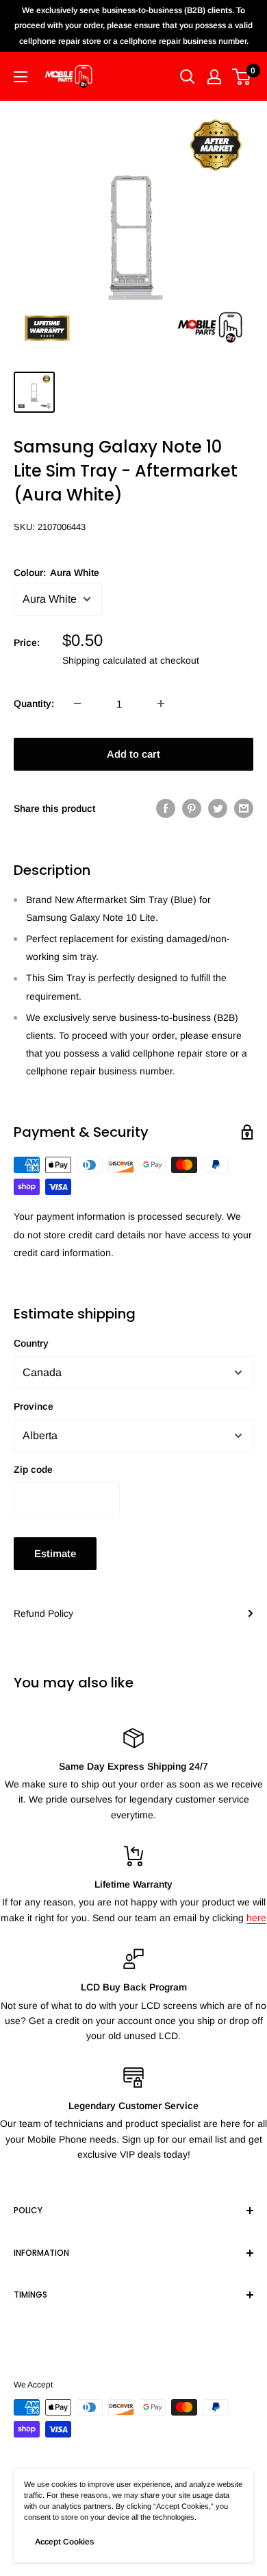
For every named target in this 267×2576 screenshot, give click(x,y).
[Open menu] (21, 77)
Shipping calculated (104, 660)
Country (31, 1343)
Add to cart (133, 754)
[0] (242, 77)
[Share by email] (244, 808)
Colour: (56, 573)
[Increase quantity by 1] (161, 703)
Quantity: (34, 703)
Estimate (55, 1553)
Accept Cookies (64, 2542)
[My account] (214, 77)
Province (34, 1406)
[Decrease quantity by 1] (77, 703)
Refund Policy (43, 1613)
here (256, 1918)
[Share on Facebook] (166, 808)
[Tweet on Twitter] (218, 808)
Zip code (33, 1469)
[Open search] (188, 77)
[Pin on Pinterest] (192, 808)
